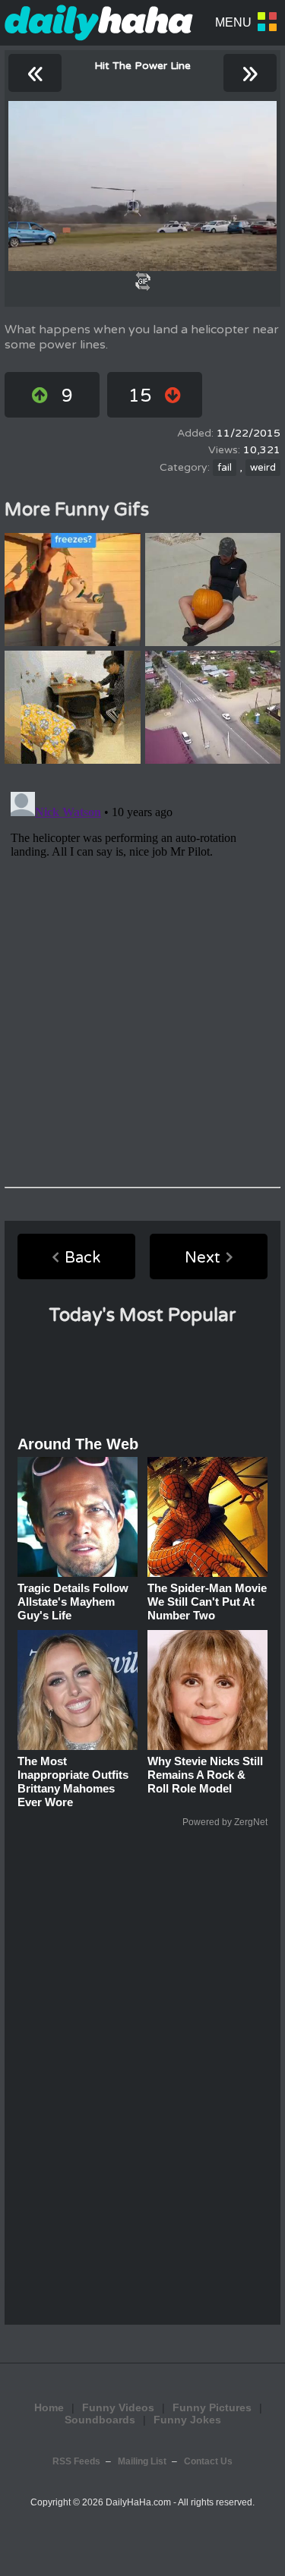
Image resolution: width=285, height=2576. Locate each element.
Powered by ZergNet (225, 1822)
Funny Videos (118, 2407)
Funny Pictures (212, 2407)
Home (49, 2407)
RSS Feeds (76, 2461)
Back (82, 1258)
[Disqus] (142, 976)
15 (140, 396)
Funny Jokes (187, 2420)
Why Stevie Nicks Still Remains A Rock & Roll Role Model (205, 1775)
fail (225, 468)
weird (263, 468)
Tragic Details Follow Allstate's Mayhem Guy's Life (73, 1602)
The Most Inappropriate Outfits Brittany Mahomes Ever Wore (73, 1781)
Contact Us (208, 2461)
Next (203, 1258)
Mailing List (142, 2461)
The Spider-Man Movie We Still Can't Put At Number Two (207, 1602)
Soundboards (100, 2420)
